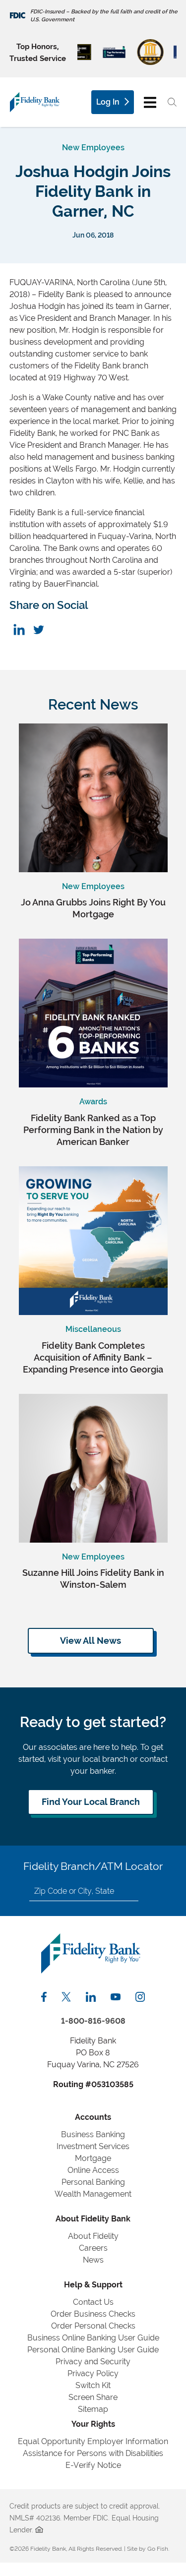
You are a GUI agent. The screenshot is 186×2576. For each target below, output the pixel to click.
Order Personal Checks (93, 2326)
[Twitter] (38, 629)
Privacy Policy (93, 2373)
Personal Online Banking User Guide (93, 2350)
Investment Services (93, 2146)
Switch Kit (93, 2385)
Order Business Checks (93, 2314)
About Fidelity (93, 2236)
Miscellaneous (93, 1329)
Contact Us (93, 2302)
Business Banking (93, 2134)
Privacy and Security (93, 2362)
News (93, 2260)
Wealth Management (93, 2194)
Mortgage (93, 2158)
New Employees (93, 148)
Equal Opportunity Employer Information (93, 2441)
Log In (108, 102)
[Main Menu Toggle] (150, 102)
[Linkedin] (19, 629)
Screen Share (93, 2397)
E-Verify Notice (93, 2465)
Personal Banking (93, 2182)
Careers (93, 2248)
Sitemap (93, 2409)
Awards (93, 1102)
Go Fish (158, 2549)
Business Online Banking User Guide (93, 2338)
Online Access (93, 2170)
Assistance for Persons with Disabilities (93, 2453)
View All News (91, 1641)
